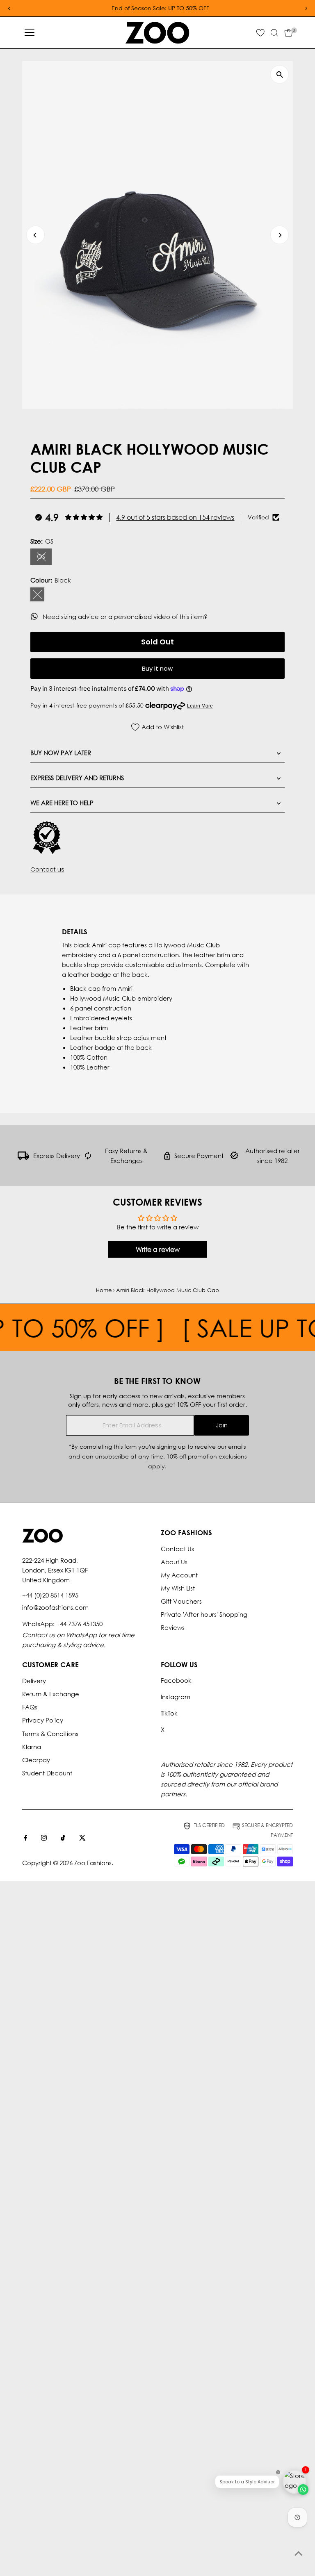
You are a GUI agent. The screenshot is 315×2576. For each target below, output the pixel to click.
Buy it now (157, 668)
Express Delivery (57, 1156)
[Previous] (35, 235)
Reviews (173, 1627)
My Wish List (178, 1588)
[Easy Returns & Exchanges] (88, 1157)
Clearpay (36, 1760)
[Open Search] (274, 33)
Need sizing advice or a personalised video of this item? (126, 617)
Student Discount (47, 1773)
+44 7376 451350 (79, 1624)
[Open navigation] (30, 33)
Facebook (176, 1680)
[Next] (280, 235)
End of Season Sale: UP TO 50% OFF (158, 8)
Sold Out (157, 642)
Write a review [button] (158, 1249)
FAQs (30, 1707)
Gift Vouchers (181, 1601)
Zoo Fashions (93, 1863)
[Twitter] (82, 1838)
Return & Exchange (51, 1694)
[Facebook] (26, 1838)
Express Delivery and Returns (77, 778)
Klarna (32, 1747)
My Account (179, 1575)
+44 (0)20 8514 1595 (50, 1595)
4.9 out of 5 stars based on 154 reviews (175, 517)
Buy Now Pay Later (61, 753)
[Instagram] (44, 1838)
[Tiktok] (63, 1838)
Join (222, 1425)
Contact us (47, 869)
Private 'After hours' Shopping (204, 1614)
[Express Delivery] (23, 1157)
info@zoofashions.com (55, 1607)
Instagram (176, 1697)
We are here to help (62, 803)
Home (104, 1290)
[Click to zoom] (280, 74)
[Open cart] (289, 33)
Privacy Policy (43, 1720)
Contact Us (177, 1549)
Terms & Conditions (50, 1734)
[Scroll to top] (299, 2553)
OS (44, 558)
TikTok (169, 1713)
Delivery (34, 1681)
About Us (174, 1562)
